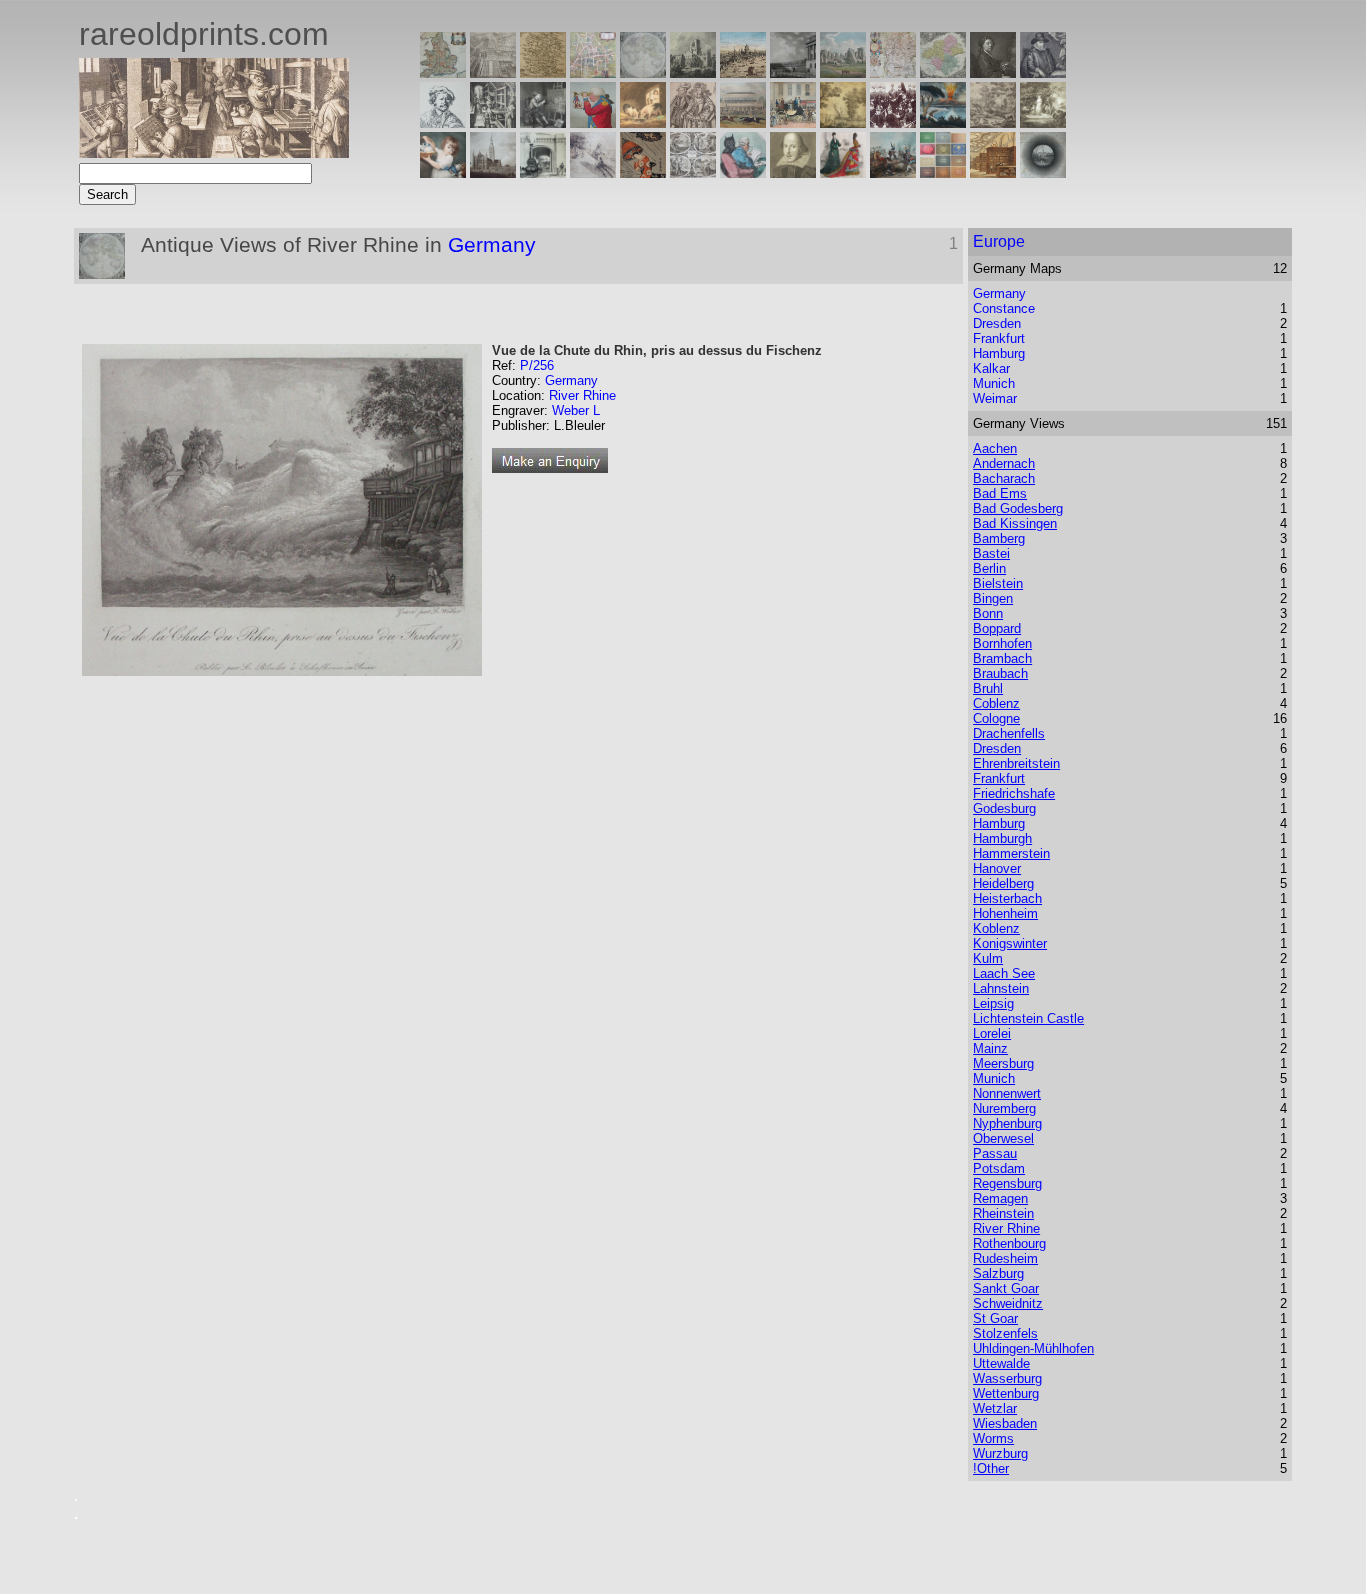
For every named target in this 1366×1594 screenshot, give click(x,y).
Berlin (989, 568)
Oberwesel (1003, 1138)
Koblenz (996, 928)
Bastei (991, 553)
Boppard (997, 628)
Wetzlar (995, 1408)
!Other (991, 1468)
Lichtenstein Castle (1028, 1018)
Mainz (990, 1048)
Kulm (988, 958)
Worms (993, 1438)
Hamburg (999, 353)
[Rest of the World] (643, 72)
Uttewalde (1001, 1363)
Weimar (995, 398)
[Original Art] (843, 122)
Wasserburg (1007, 1378)
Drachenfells (1009, 733)
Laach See (1004, 973)
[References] (993, 172)
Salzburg (998, 1273)
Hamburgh (1002, 838)
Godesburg (1004, 808)
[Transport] (793, 122)
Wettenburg (1006, 1393)
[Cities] (743, 72)
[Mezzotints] (1043, 122)
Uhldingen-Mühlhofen (1033, 1348)
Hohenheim (1005, 913)
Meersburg (1003, 1063)
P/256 (537, 365)
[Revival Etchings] (593, 172)
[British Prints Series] (493, 72)
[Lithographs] (543, 172)
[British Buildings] (693, 72)
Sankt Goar (1006, 1288)
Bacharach (1004, 478)
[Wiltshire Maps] (893, 72)
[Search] (1043, 172)
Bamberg (999, 538)
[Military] (893, 172)
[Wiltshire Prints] (843, 72)
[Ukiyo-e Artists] (643, 172)
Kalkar (991, 368)
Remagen (1000, 1198)
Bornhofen (1002, 643)
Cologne (996, 718)
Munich (994, 383)
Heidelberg (1003, 883)
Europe (999, 241)
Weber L (576, 410)
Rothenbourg (1009, 1243)
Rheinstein (1003, 1213)
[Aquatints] (493, 172)
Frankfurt (999, 338)
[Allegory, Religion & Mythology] (693, 172)
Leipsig (993, 1003)
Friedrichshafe (1014, 793)
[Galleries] (943, 122)
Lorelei (992, 1033)
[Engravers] (443, 122)
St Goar (995, 1318)
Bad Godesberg (1018, 508)
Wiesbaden (1005, 1423)
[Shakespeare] (793, 172)
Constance (1004, 308)
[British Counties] (443, 72)
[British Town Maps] (593, 72)
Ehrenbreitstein (1016, 763)
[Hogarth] (543, 122)
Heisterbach (1007, 898)
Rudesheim (1005, 1258)
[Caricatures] (593, 122)
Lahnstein (1001, 988)
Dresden (997, 323)
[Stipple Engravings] (443, 172)
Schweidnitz (1008, 1303)
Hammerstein (1011, 853)
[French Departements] (943, 72)
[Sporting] (743, 122)
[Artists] (993, 72)
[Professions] (743, 172)
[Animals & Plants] (643, 122)
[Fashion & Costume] (843, 172)
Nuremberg (1004, 1108)
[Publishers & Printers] (493, 122)
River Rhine (582, 395)
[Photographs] (893, 122)
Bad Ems (1000, 493)
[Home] (214, 152)
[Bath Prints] (793, 72)
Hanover (997, 868)
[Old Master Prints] (993, 122)
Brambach (1002, 658)
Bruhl (988, 688)
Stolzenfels (1005, 1333)
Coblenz (996, 703)
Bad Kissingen (1015, 523)
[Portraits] (693, 122)
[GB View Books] (943, 172)
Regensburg (1007, 1183)
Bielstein (998, 583)
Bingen (993, 598)
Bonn (988, 613)
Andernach (1004, 463)
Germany (492, 244)
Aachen (995, 448)
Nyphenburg (1007, 1123)
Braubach (1000, 673)
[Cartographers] (1043, 72)
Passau (995, 1153)
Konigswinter (1010, 943)
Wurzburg (1000, 1453)
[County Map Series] (543, 72)
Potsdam (999, 1168)
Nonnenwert (1007, 1093)
